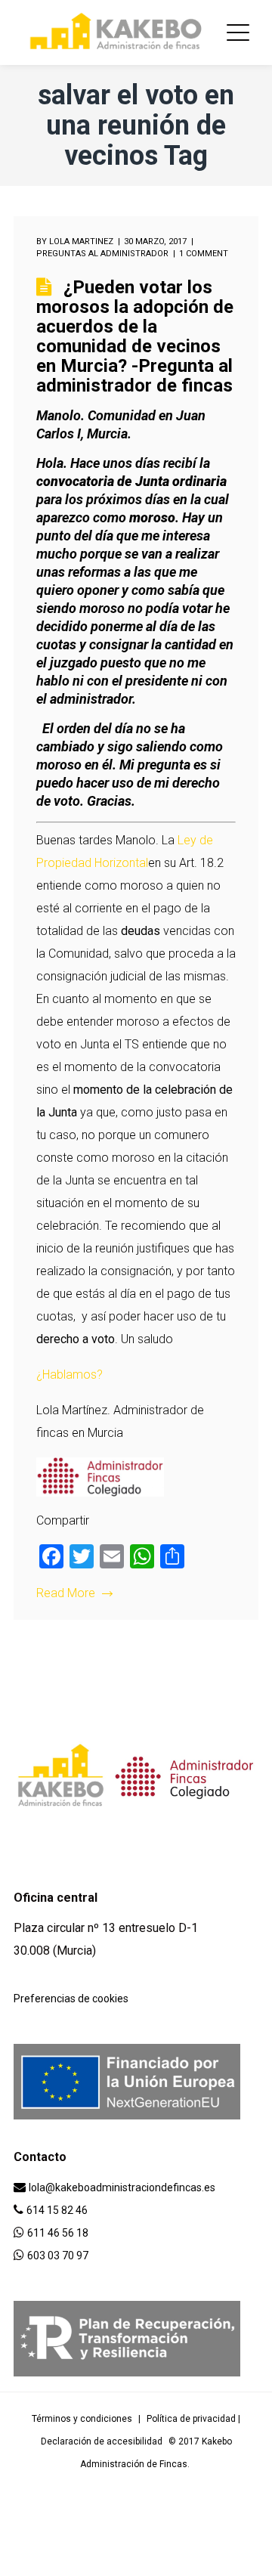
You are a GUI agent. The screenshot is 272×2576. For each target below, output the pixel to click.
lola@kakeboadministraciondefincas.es (122, 2187)
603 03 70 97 (58, 2256)
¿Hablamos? (70, 1375)
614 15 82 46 (57, 2210)
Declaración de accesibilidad (102, 2441)
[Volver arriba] (18, 2558)
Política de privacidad (191, 2419)
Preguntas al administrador (102, 254)
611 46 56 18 (58, 2233)
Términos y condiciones (82, 2419)
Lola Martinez (81, 241)
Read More (66, 1593)
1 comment (204, 254)
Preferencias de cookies (71, 1999)
